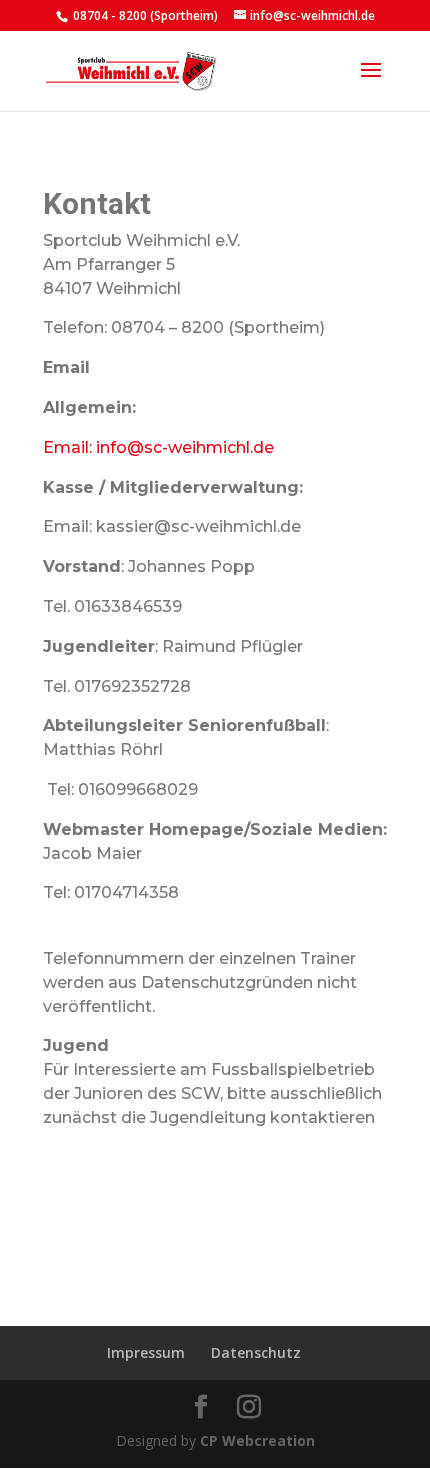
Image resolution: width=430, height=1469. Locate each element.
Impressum (146, 1352)
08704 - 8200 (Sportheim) (144, 15)
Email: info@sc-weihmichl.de (158, 447)
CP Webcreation (257, 1440)
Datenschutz (256, 1352)
